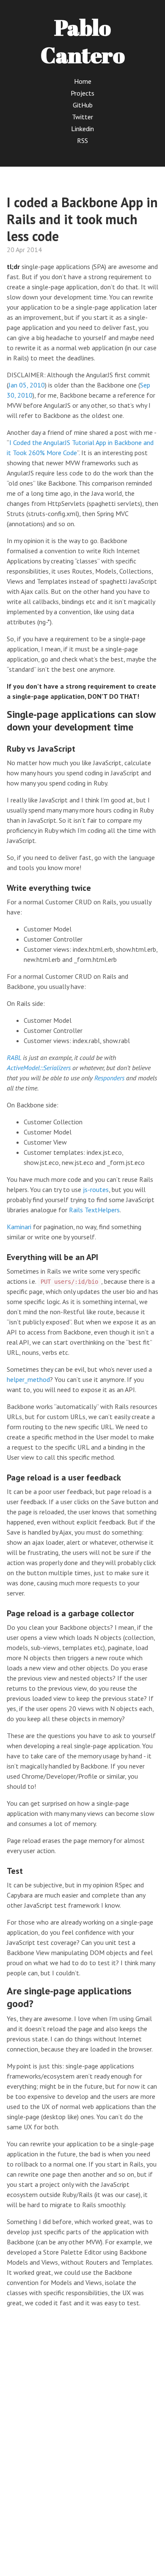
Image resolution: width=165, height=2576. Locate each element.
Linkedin (82, 129)
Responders (109, 1078)
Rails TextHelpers (94, 1210)
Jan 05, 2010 (27, 385)
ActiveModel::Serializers (39, 1068)
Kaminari (19, 1227)
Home (83, 81)
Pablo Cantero (83, 41)
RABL (14, 1057)
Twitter (82, 117)
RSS (82, 140)
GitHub (83, 105)
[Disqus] (82, 2441)
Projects (82, 93)
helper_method (28, 1379)
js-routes (96, 1189)
